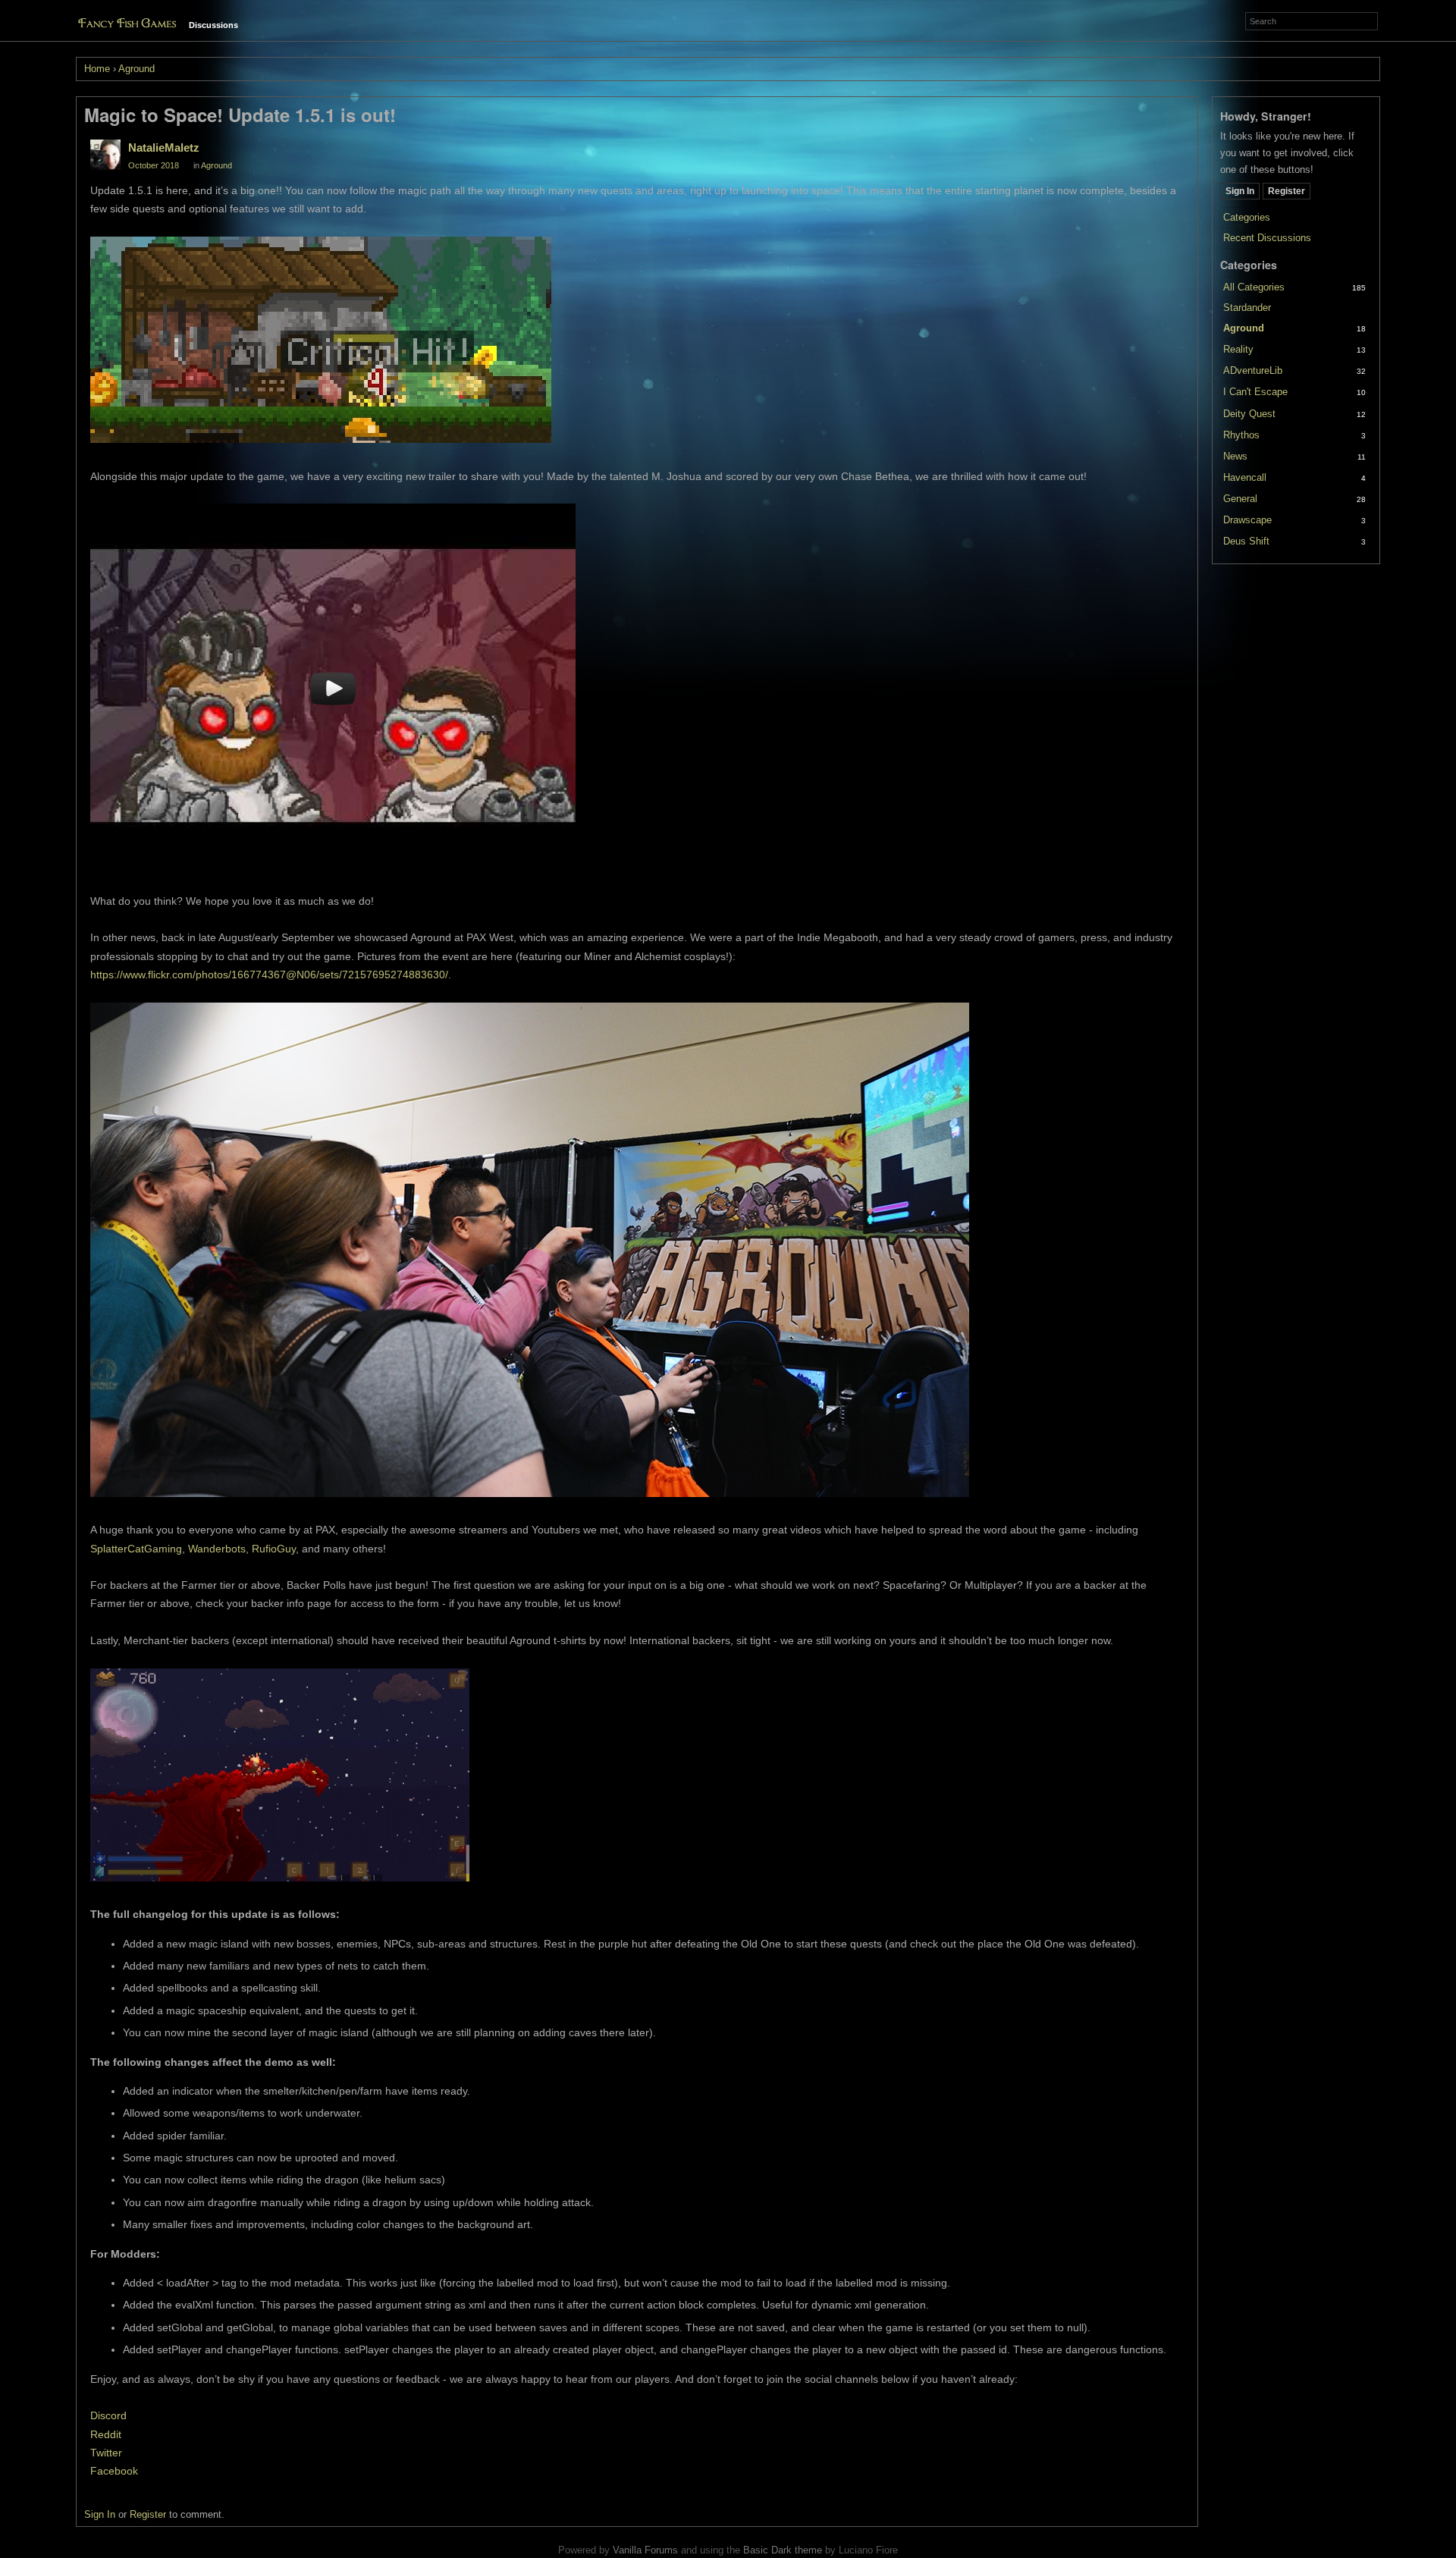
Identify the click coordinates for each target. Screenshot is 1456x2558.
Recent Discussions (1267, 238)
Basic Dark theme (783, 2550)
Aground (1244, 328)
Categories (1247, 217)
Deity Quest (1249, 414)
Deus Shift (1246, 541)
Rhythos (1241, 435)
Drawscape (1247, 520)
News (1235, 456)
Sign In (1240, 191)
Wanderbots (217, 1549)
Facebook (114, 2471)
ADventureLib (1253, 370)
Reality (1238, 349)
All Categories (1254, 287)
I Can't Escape (1255, 392)
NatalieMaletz (164, 148)
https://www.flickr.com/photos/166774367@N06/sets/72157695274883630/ (269, 975)
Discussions (213, 25)
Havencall (1245, 477)
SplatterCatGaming (136, 1549)
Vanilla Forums (645, 2550)
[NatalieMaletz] (105, 155)
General (1240, 499)
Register (1287, 191)
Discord (108, 2415)
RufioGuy (274, 1549)
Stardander (1247, 308)
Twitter (106, 2453)
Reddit (106, 2434)
